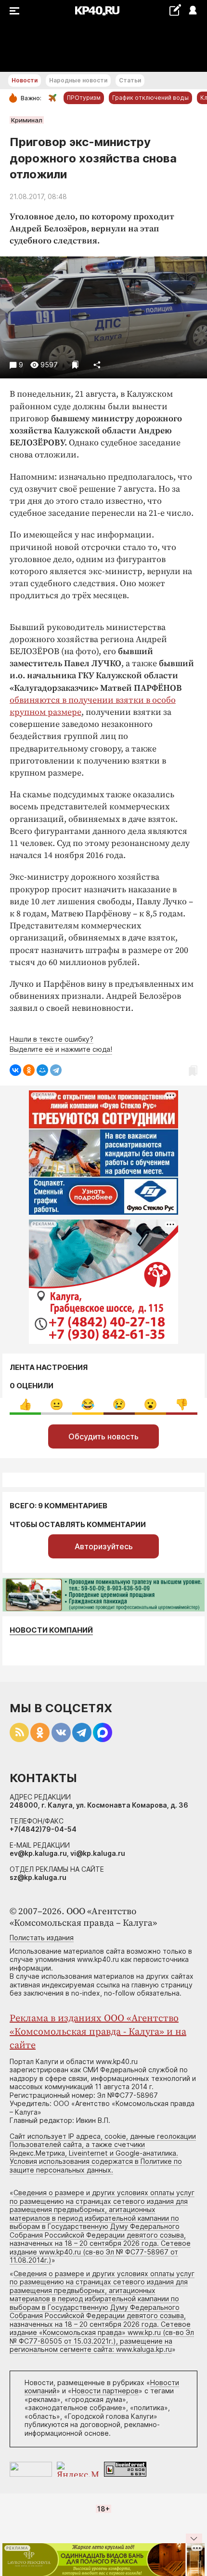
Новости (25, 80)
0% (25, 1404)
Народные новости (78, 80)
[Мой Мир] (42, 1070)
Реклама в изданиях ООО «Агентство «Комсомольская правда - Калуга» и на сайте (98, 2032)
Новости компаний (51, 1630)
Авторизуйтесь (104, 1546)
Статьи (130, 80)
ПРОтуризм (84, 98)
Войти (192, 11)
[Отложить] (75, 365)
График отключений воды (150, 98)
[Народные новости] (175, 10)
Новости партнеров (105, 2391)
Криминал (27, 120)
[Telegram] (56, 1070)
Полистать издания (42, 1938)
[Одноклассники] (29, 1070)
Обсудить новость (103, 1436)
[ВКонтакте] (15, 1070)
